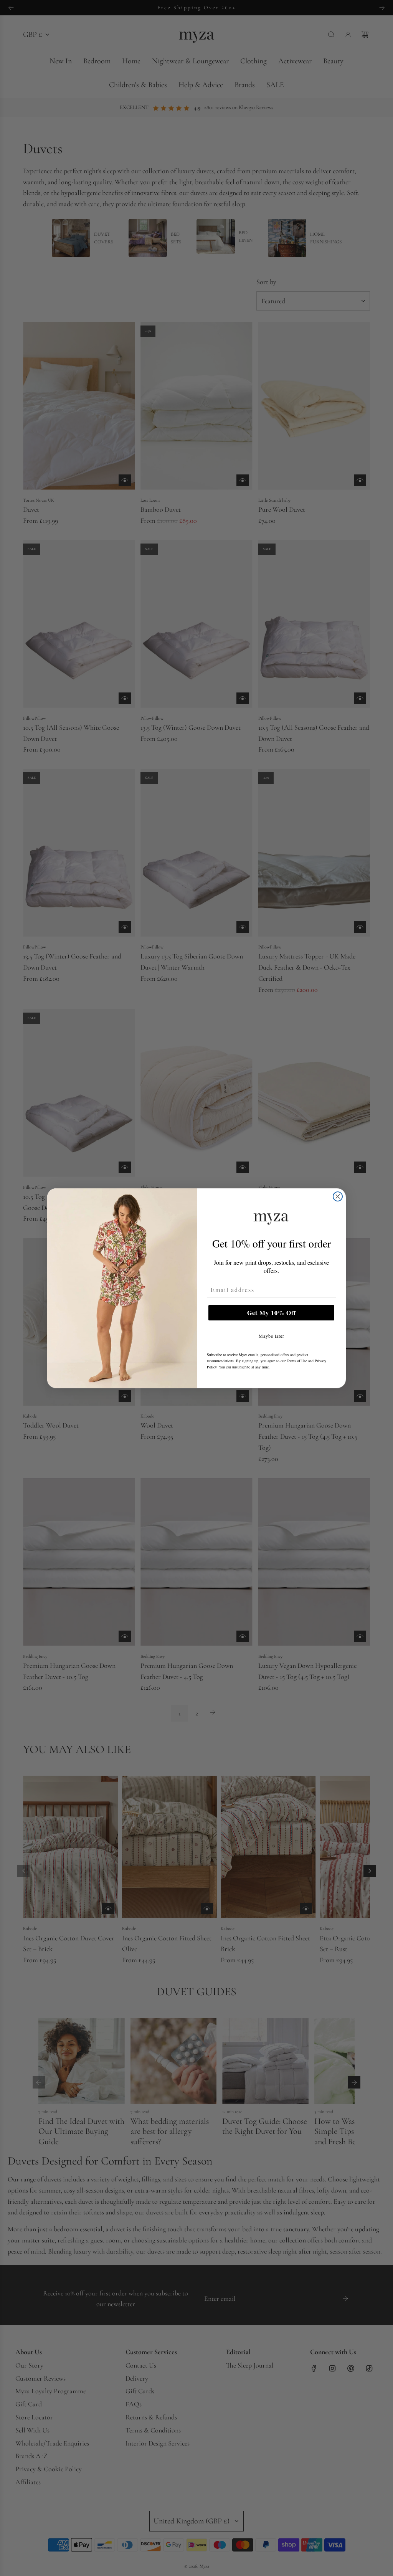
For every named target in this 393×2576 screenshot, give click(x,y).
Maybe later (272, 1336)
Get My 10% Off (272, 1313)
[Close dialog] (338, 1196)
